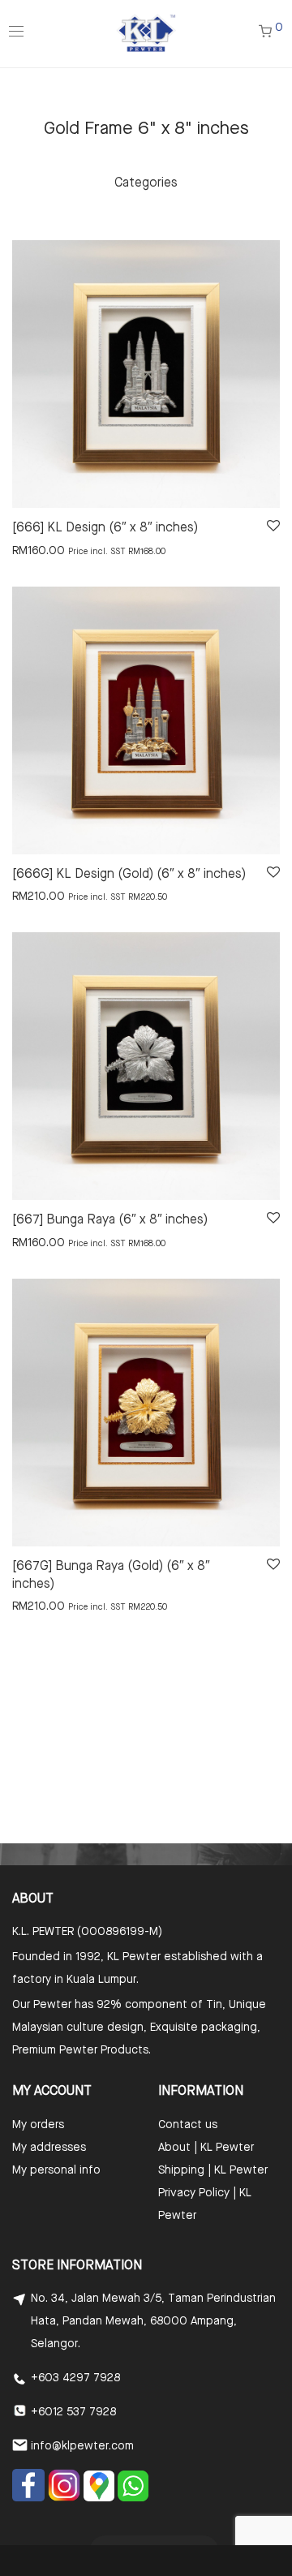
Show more (34, 550)
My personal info (56, 2170)
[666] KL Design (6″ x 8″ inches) (105, 528)
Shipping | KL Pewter (213, 2170)
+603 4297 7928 (75, 2378)
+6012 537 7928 (73, 2412)
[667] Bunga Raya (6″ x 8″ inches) (110, 1220)
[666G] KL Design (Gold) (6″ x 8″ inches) (129, 875)
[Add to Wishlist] (272, 526)
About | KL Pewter (206, 2148)
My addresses (49, 2148)
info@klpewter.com (82, 2446)
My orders (38, 2125)
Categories (146, 183)
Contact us (188, 2125)
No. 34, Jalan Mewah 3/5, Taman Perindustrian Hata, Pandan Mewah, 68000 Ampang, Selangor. (153, 2321)
